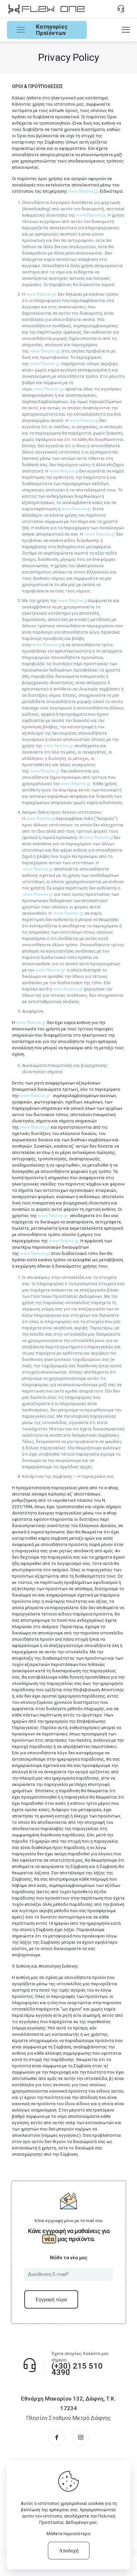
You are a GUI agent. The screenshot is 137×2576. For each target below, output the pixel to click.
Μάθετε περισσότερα (68, 2534)
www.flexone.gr (83, 191)
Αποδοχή (69, 2551)
